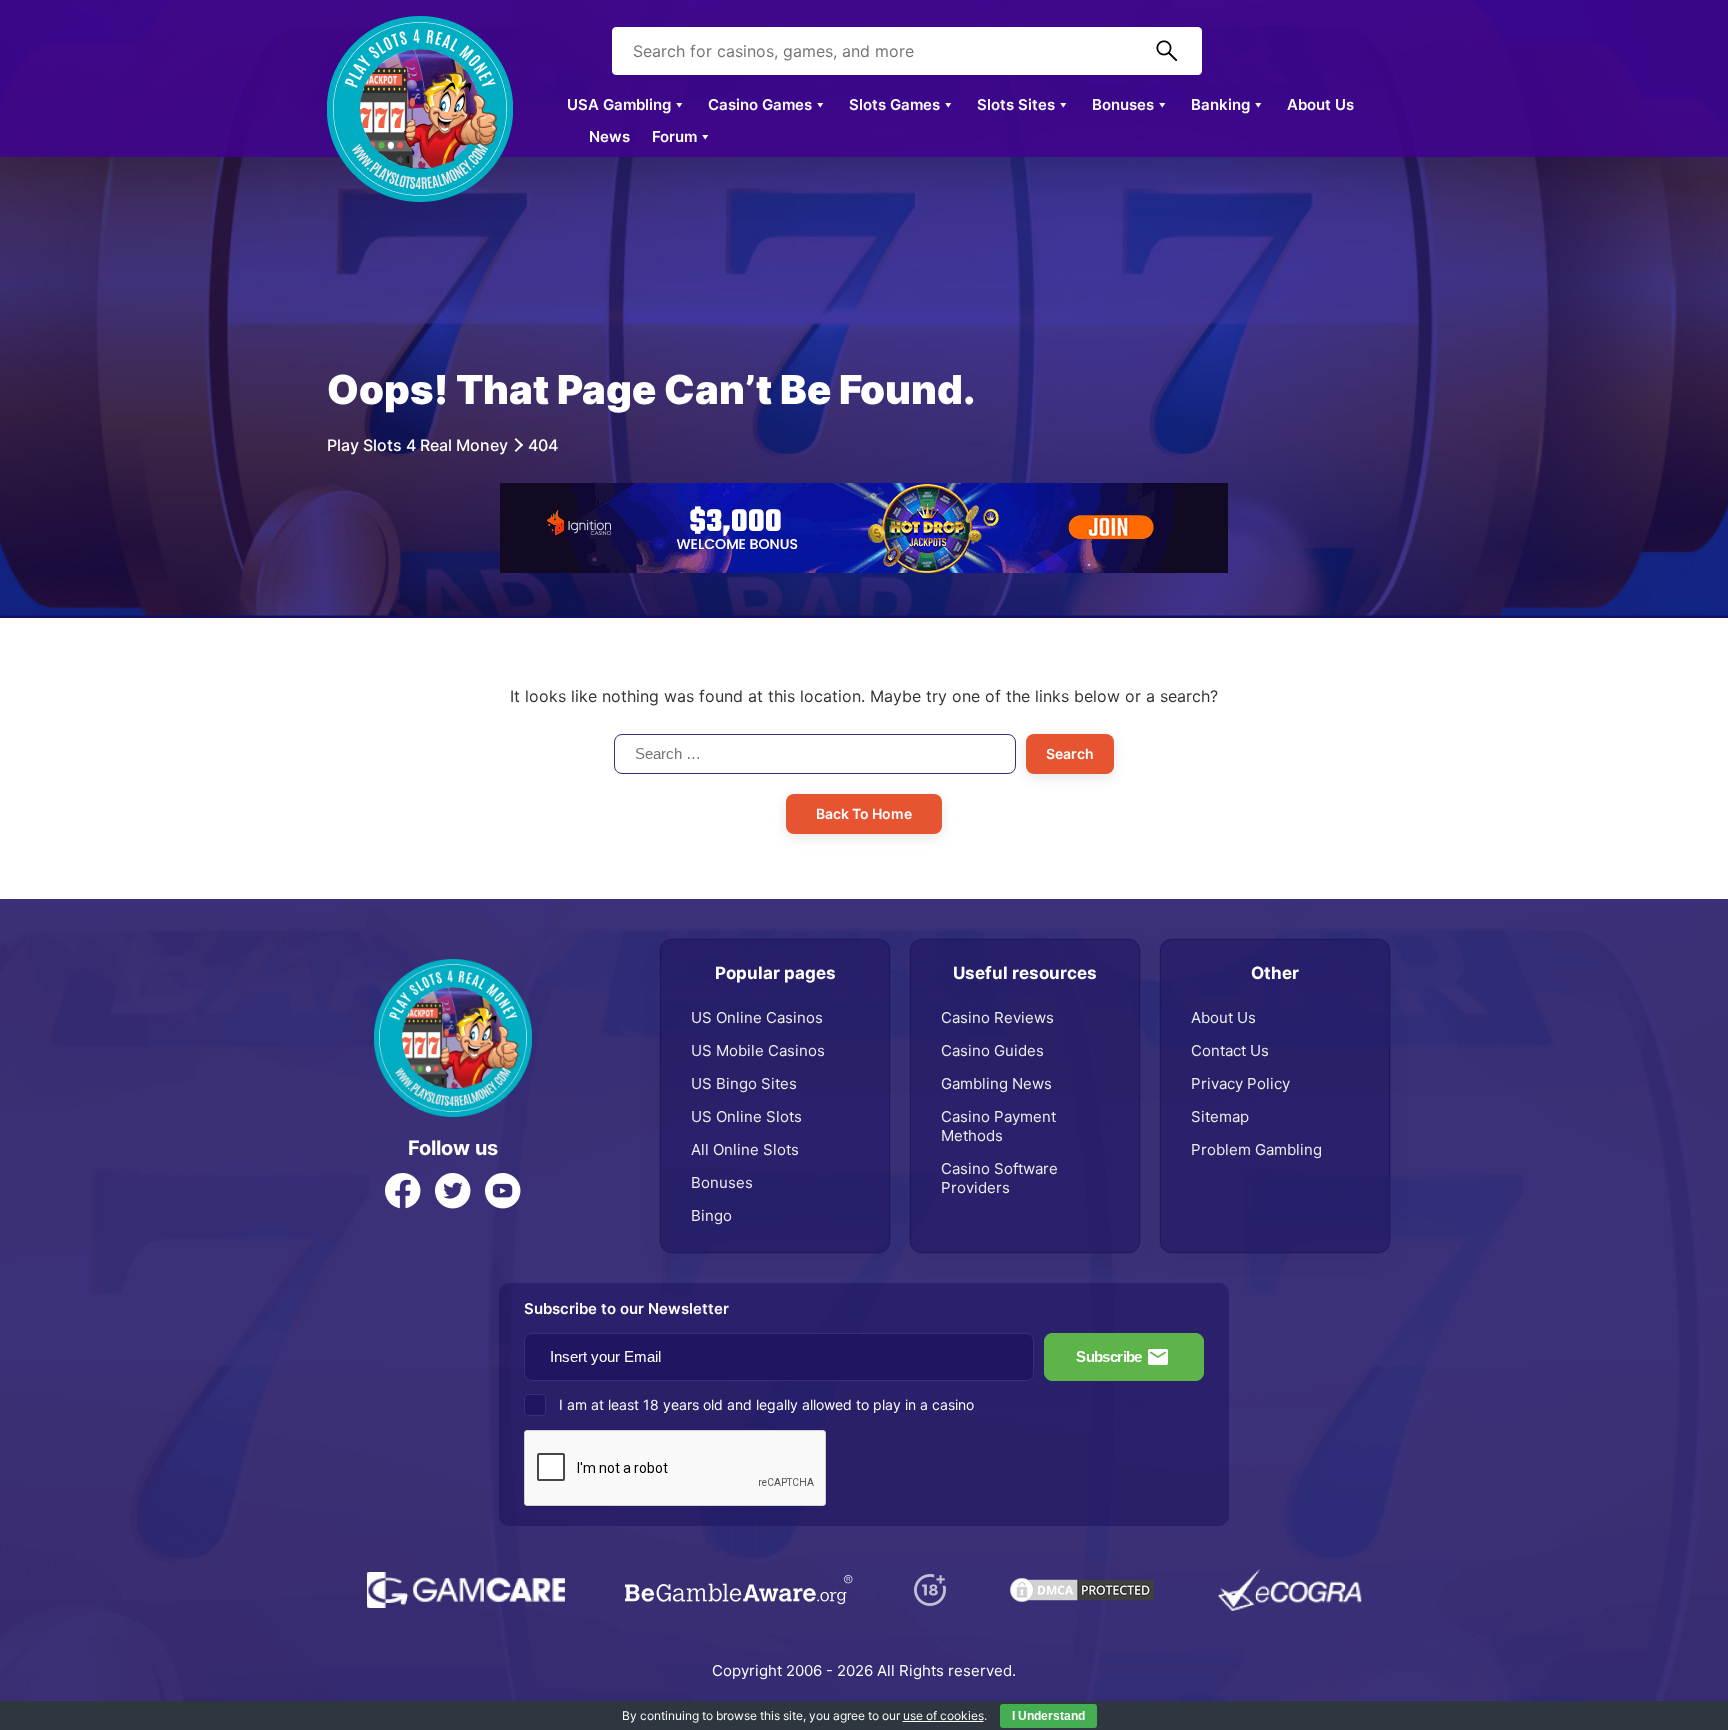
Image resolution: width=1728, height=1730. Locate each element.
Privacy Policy (1240, 1083)
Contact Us (1230, 1050)
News (609, 136)
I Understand (1048, 1716)
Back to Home (864, 813)
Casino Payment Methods (998, 1126)
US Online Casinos (757, 1017)
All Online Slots (745, 1149)
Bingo (711, 1215)
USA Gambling (619, 104)
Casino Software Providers (999, 1178)
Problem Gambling (1256, 1149)
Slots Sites (1016, 104)
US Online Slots (746, 1116)
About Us (1320, 104)
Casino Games (760, 104)
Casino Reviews (997, 1017)
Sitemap (1220, 1116)
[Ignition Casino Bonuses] (864, 493)
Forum (674, 136)
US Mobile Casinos (758, 1050)
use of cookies (943, 1715)
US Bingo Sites (744, 1083)
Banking (1220, 104)
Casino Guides (992, 1050)
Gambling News (996, 1083)
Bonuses (1123, 104)
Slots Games (894, 104)
